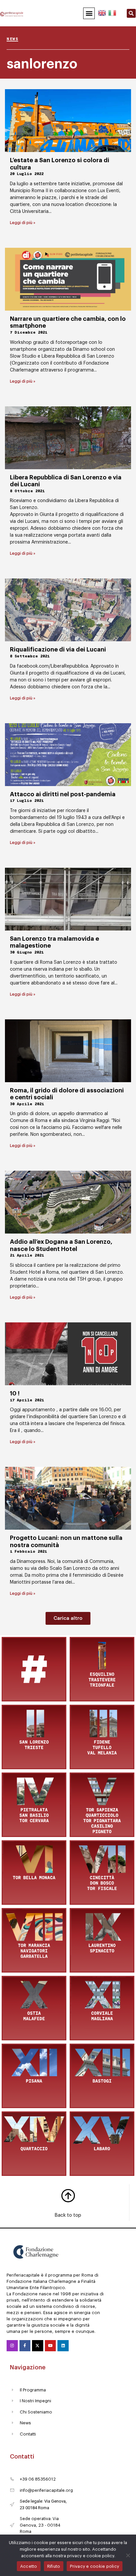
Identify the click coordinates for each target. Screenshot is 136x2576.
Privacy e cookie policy (95, 2566)
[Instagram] (12, 2346)
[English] (102, 12)
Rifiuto (54, 2566)
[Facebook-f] (25, 2346)
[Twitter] (38, 2346)
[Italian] (112, 12)
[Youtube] (51, 2346)
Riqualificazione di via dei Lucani (58, 650)
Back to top (68, 2215)
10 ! (15, 1393)
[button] (89, 13)
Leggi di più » (23, 223)
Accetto (29, 2566)
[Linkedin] (63, 2346)
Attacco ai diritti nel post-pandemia (63, 794)
